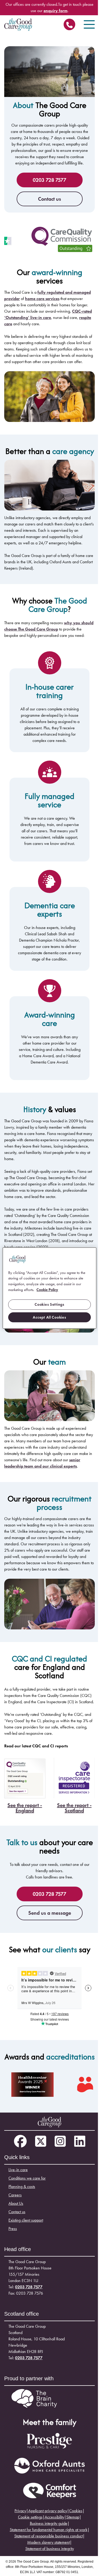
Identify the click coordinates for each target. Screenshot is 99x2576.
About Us (16, 2203)
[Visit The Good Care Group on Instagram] (60, 2142)
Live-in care (18, 2170)
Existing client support (26, 2220)
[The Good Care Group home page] (18, 24)
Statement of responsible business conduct (48, 2536)
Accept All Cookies (49, 1317)
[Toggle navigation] (89, 24)
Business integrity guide (49, 2523)
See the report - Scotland (74, 1808)
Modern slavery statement (48, 2542)
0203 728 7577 (70, 26)
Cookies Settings (49, 1304)
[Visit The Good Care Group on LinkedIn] (80, 2142)
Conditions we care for (27, 2178)
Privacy (20, 2511)
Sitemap (73, 2517)
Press (13, 2229)
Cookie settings (30, 2517)
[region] (49, 1288)
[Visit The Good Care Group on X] (41, 2142)
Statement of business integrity (50, 2549)
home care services (42, 299)
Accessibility (54, 2517)
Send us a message (50, 1913)
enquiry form (56, 11)
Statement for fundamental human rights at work (49, 2530)
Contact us (49, 199)
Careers (15, 2195)
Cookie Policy (47, 1290)
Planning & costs (22, 2187)
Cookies (76, 2511)
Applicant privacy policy (48, 2511)
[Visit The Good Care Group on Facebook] (20, 2142)
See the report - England (25, 1808)
